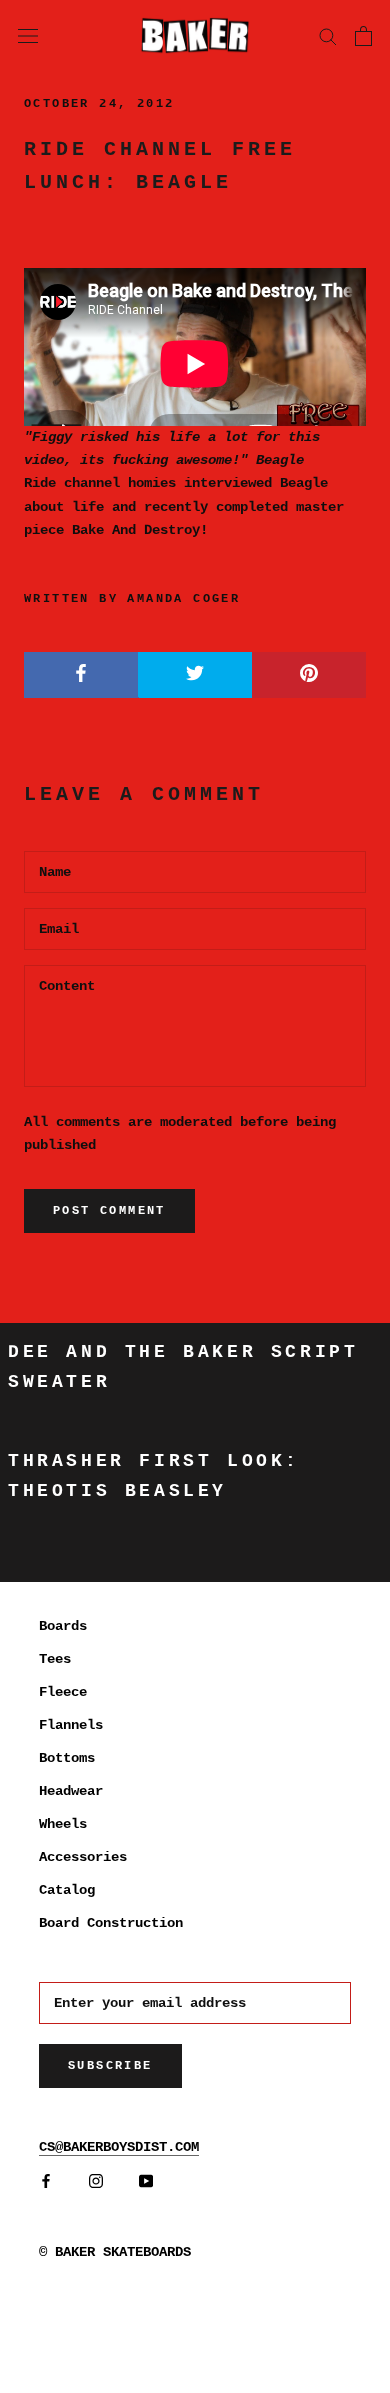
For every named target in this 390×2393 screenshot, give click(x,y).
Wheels (63, 1824)
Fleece (63, 1692)
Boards (63, 1626)
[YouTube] (146, 2181)
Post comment (109, 1211)
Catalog (67, 1890)
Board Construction (111, 1923)
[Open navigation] (28, 35)
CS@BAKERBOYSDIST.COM (119, 2147)
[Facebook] (46, 2181)
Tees (55, 1659)
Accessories (83, 1857)
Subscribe (110, 2066)
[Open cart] (363, 36)
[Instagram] (96, 2181)
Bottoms (67, 1758)
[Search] (328, 35)
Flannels (71, 1725)
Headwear (71, 1791)
